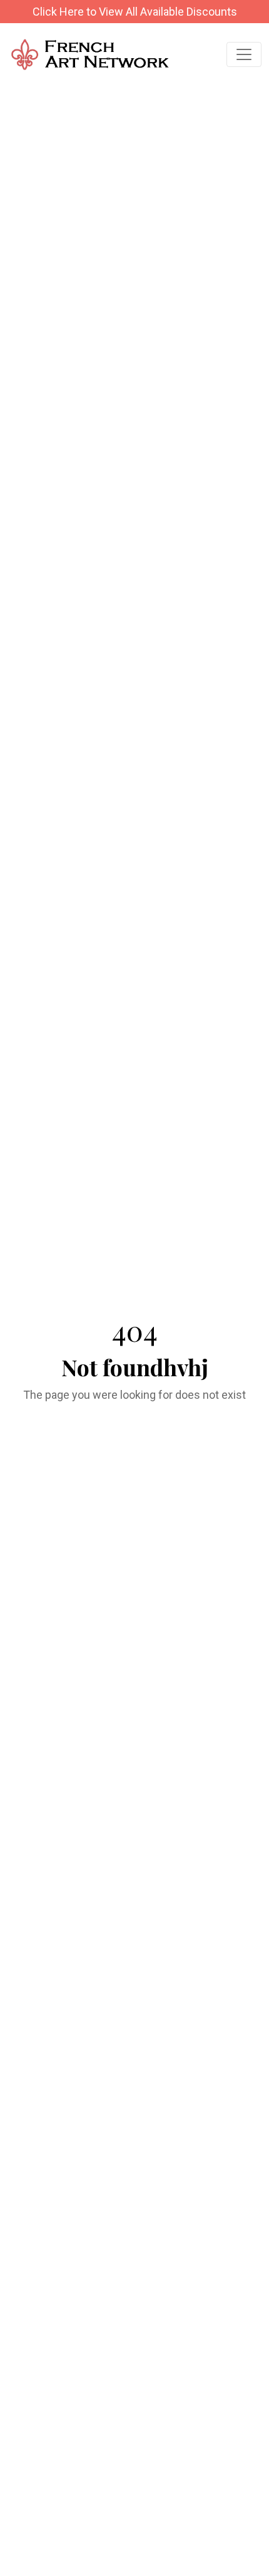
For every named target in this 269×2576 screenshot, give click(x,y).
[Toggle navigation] (244, 54)
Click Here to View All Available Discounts (135, 12)
